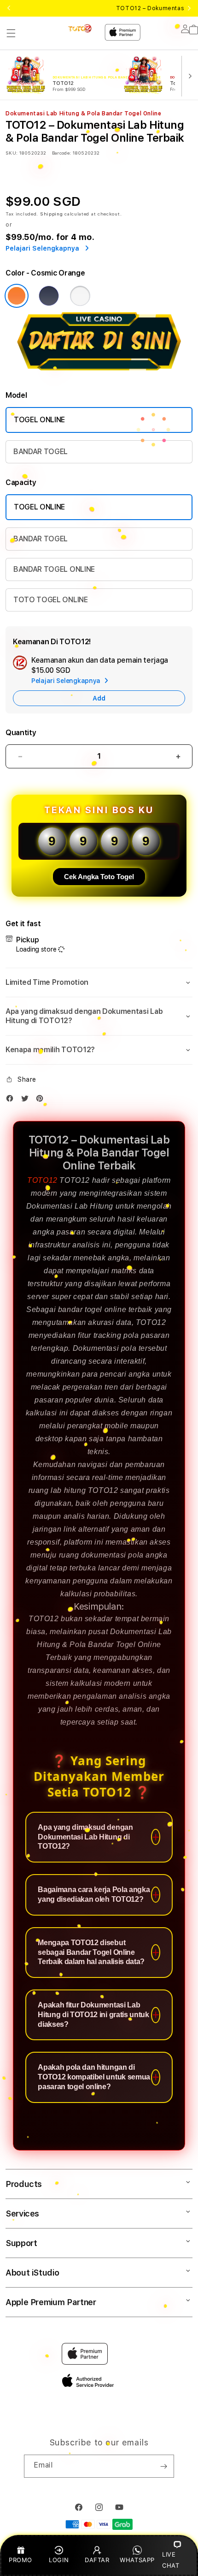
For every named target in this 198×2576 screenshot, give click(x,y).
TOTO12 (42, 1180)
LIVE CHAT (171, 2560)
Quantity (21, 733)
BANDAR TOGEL (41, 452)
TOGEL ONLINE (39, 420)
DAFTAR (97, 2560)
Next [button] (189, 8)
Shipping (52, 214)
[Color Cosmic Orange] (17, 296)
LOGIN (59, 2560)
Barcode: (61, 153)
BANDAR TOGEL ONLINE (54, 569)
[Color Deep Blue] (49, 296)
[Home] (80, 28)
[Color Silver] (80, 296)
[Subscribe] (163, 2466)
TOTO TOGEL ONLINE (51, 600)
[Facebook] (12, 1100)
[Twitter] (27, 1100)
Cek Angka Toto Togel (99, 877)
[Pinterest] (42, 1100)
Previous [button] (9, 8)
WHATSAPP (137, 2560)
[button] (11, 33)
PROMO (20, 2560)
